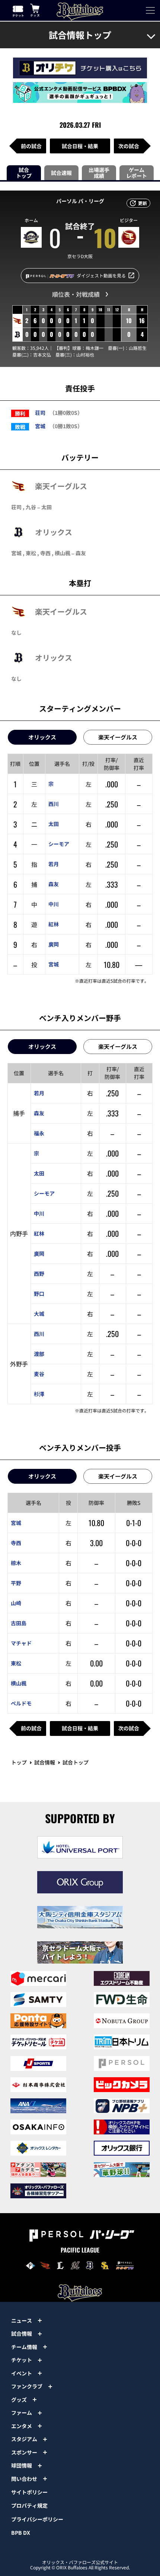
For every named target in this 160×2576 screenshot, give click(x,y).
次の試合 (129, 146)
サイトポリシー (29, 2492)
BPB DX (21, 2533)
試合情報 (45, 1762)
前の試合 (31, 146)
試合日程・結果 (80, 146)
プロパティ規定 (29, 2505)
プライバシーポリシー (37, 2519)
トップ (19, 1762)
